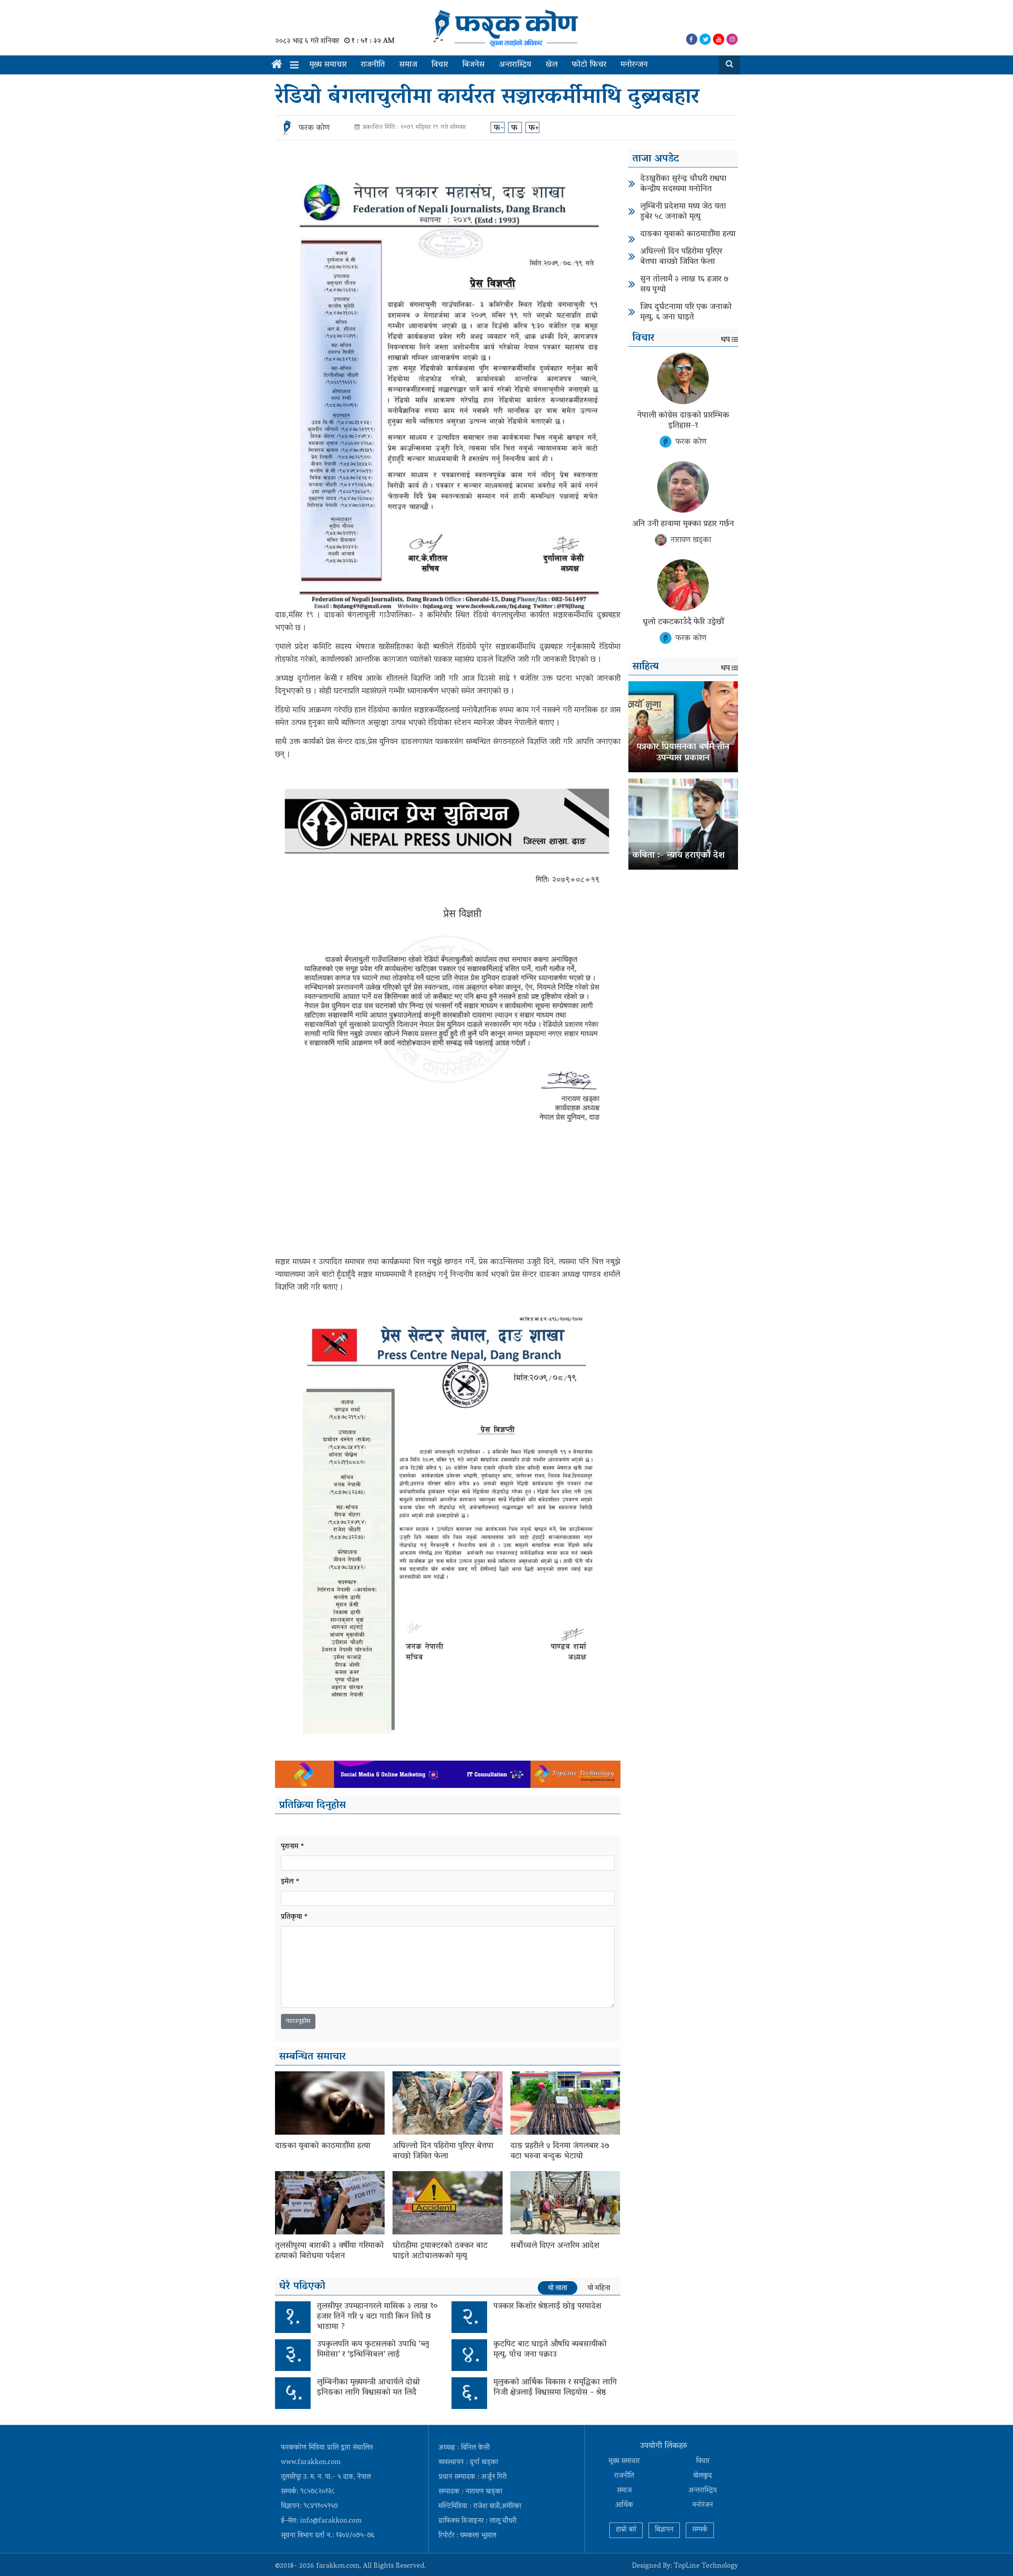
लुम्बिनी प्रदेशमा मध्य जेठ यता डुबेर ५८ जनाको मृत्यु (683, 212)
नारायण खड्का (691, 540)
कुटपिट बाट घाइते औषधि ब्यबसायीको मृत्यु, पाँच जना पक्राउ (550, 2350)
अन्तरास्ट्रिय (515, 65)
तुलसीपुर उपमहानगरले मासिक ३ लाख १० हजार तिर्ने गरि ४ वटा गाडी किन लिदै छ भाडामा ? (377, 2317)
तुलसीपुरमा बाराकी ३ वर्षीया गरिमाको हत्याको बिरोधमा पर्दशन (329, 2251)
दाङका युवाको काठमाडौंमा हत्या (323, 2146)
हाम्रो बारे (626, 2530)
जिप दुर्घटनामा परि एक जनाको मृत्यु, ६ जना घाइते (686, 312)
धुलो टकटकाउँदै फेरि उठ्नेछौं (683, 622)
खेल (551, 65)
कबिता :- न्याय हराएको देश (678, 856)
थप (725, 340)
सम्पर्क (700, 2530)
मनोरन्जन (634, 65)
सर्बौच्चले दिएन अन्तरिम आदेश (555, 2246)
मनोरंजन (703, 2506)
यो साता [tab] (558, 2288)
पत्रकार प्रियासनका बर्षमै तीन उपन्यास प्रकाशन (683, 753)
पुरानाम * (293, 1847)
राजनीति (373, 65)
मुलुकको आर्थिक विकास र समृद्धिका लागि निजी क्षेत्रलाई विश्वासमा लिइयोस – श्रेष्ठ (555, 2388)
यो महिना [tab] (599, 2288)
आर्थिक (624, 2506)
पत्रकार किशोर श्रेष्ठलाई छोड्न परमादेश (547, 2306)
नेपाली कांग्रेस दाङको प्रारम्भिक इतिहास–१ (683, 421)
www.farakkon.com (311, 2463)
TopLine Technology (706, 2567)
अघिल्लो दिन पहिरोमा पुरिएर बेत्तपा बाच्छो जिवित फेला (443, 2151)
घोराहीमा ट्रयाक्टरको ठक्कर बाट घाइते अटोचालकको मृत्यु (440, 2251)
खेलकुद (703, 2476)
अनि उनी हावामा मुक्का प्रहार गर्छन (683, 524)
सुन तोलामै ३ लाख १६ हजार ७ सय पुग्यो (684, 285)
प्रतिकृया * (295, 1918)
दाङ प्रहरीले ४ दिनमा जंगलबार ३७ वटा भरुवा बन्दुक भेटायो (560, 2151)
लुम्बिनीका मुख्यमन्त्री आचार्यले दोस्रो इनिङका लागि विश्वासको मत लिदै (368, 2388)
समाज (408, 65)
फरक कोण (314, 128)
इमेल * (290, 1882)
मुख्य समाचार (328, 65)
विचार (440, 65)
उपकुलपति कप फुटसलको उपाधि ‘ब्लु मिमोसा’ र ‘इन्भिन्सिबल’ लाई (373, 2350)
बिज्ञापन (664, 2530)
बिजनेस (473, 65)
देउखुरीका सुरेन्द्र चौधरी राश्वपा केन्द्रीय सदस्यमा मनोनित (683, 184)
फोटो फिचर (589, 65)
